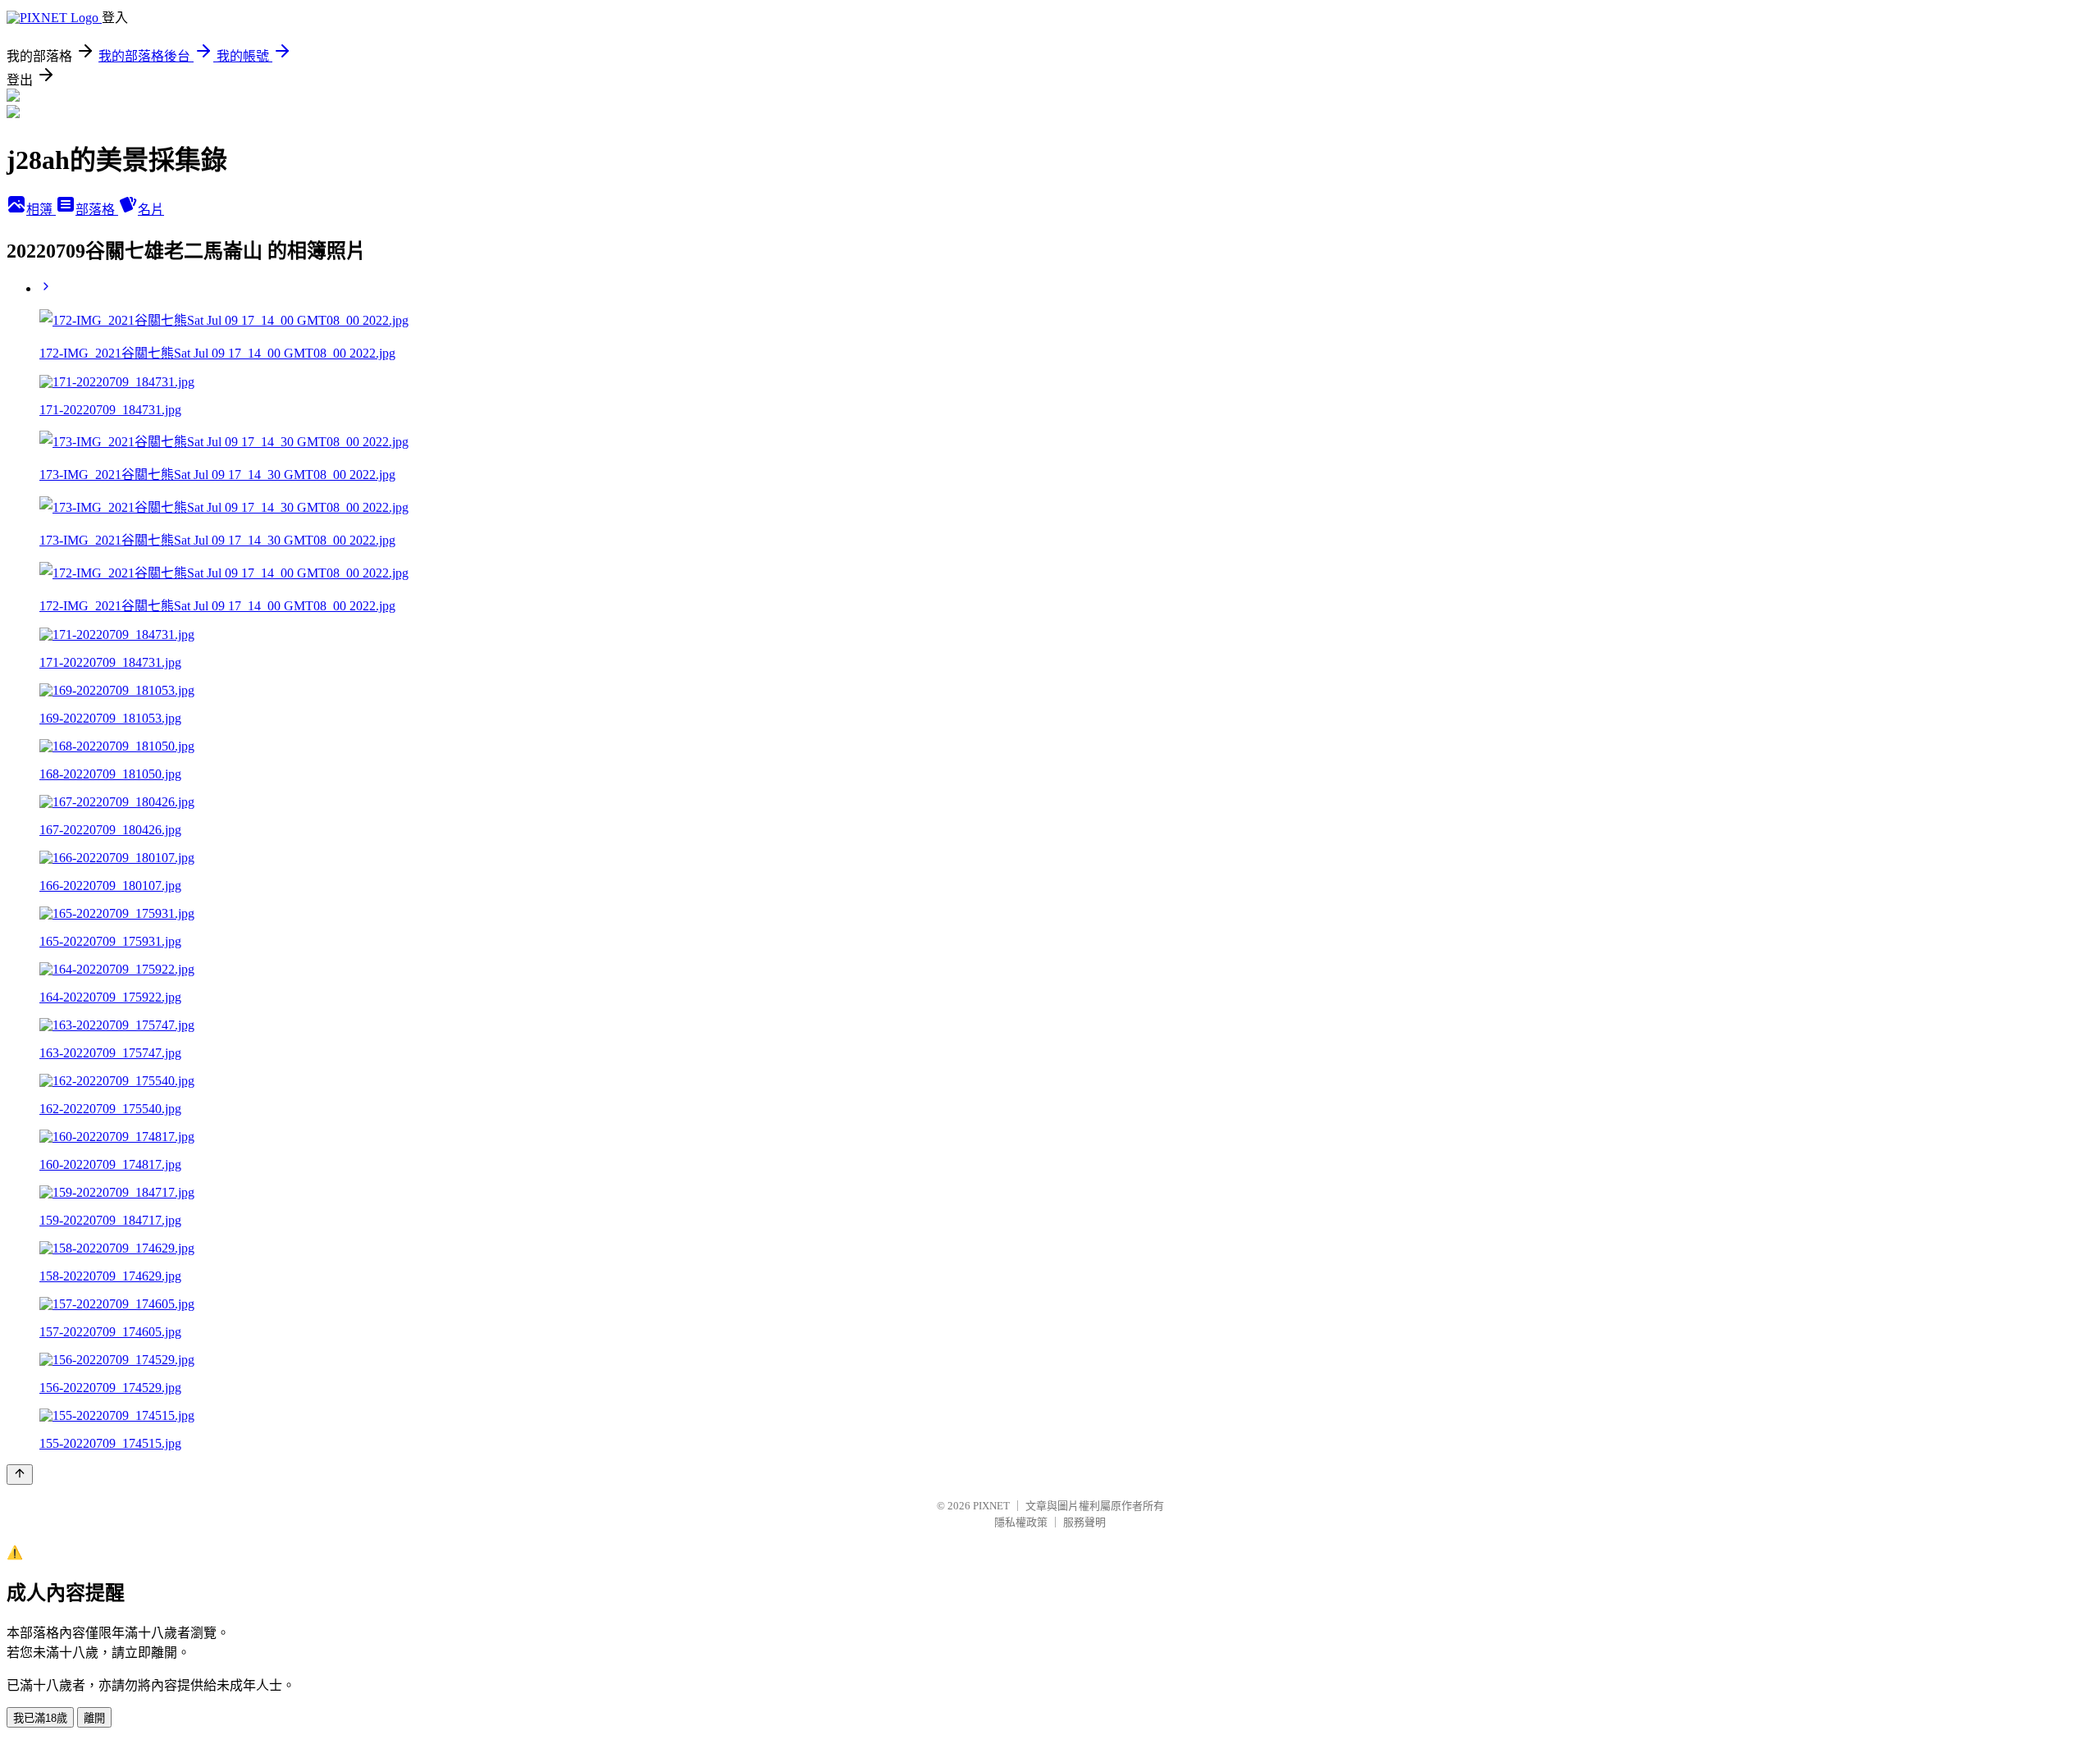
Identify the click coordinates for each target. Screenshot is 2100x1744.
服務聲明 (1084, 1522)
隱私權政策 (1021, 1522)
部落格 (97, 210)
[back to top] (20, 1475)
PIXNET (991, 1506)
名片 (151, 210)
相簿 (41, 210)
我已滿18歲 (40, 1718)
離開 (94, 1718)
